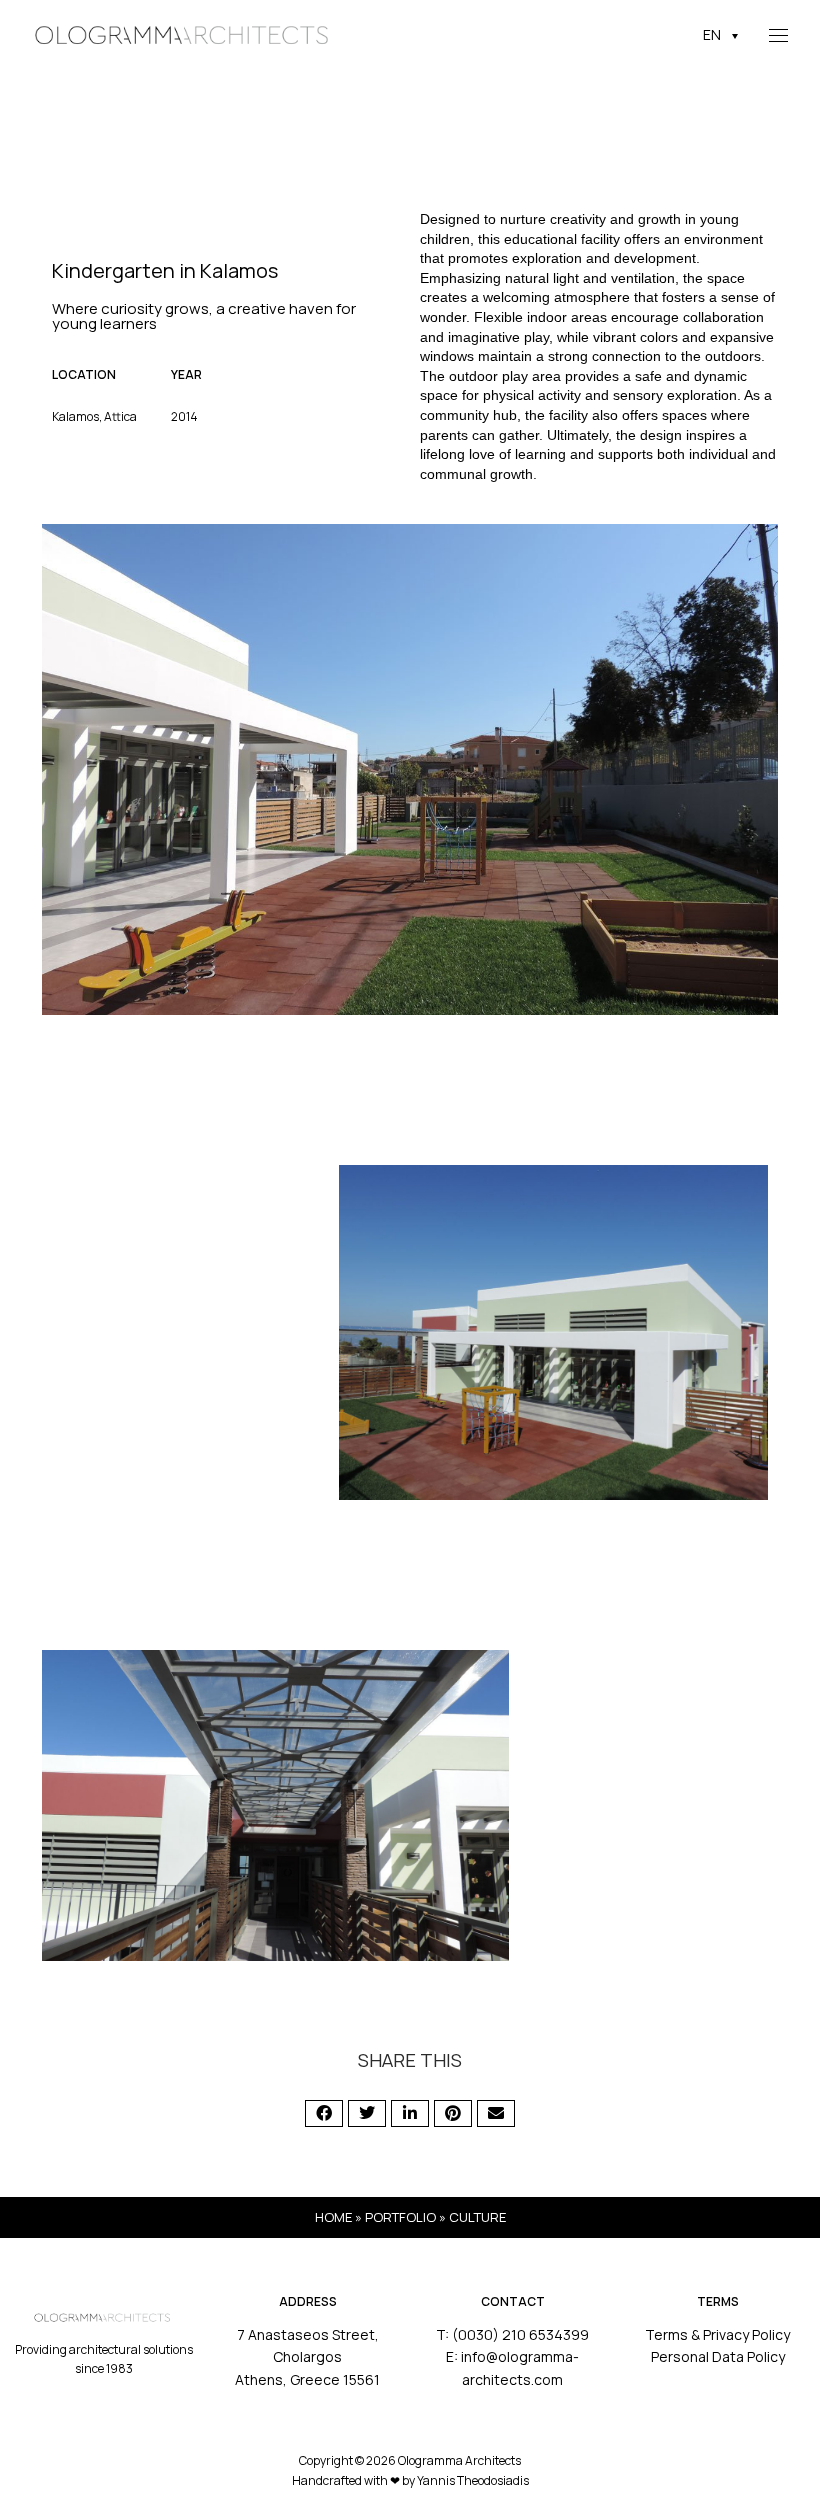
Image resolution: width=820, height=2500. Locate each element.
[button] (324, 2113)
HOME (333, 2217)
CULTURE (477, 2217)
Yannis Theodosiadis (473, 2480)
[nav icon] (778, 35)
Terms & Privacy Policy (717, 2334)
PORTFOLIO (400, 2217)
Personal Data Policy (718, 2356)
